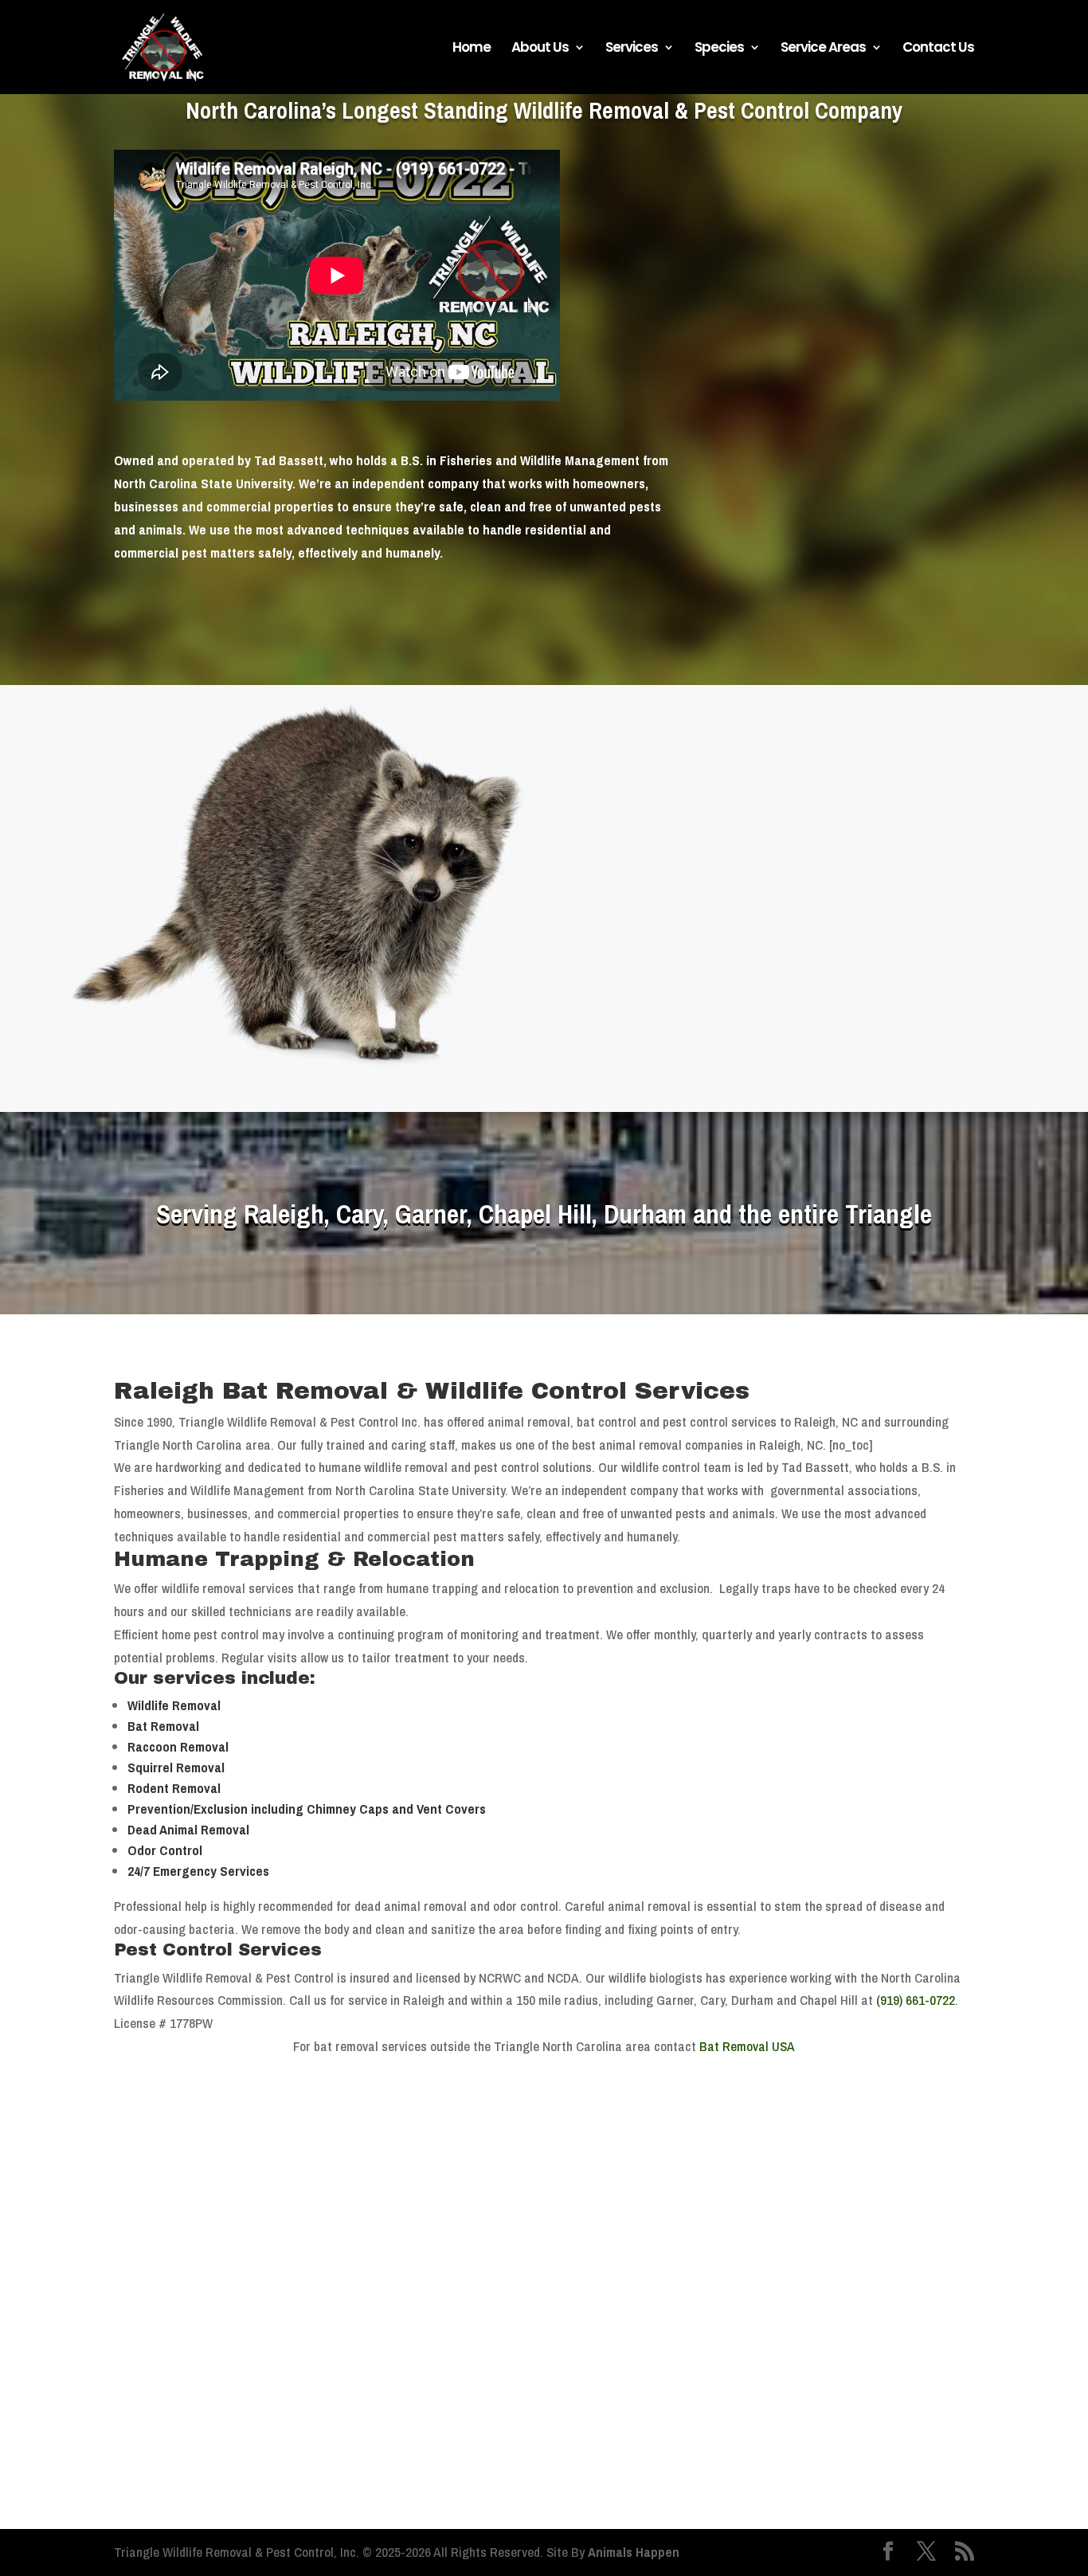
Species (719, 49)
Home (472, 49)
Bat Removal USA (747, 2046)
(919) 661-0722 (754, 950)
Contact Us (938, 49)
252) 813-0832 (798, 973)
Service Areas (823, 49)
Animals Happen (634, 2552)
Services (632, 49)
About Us (540, 49)
